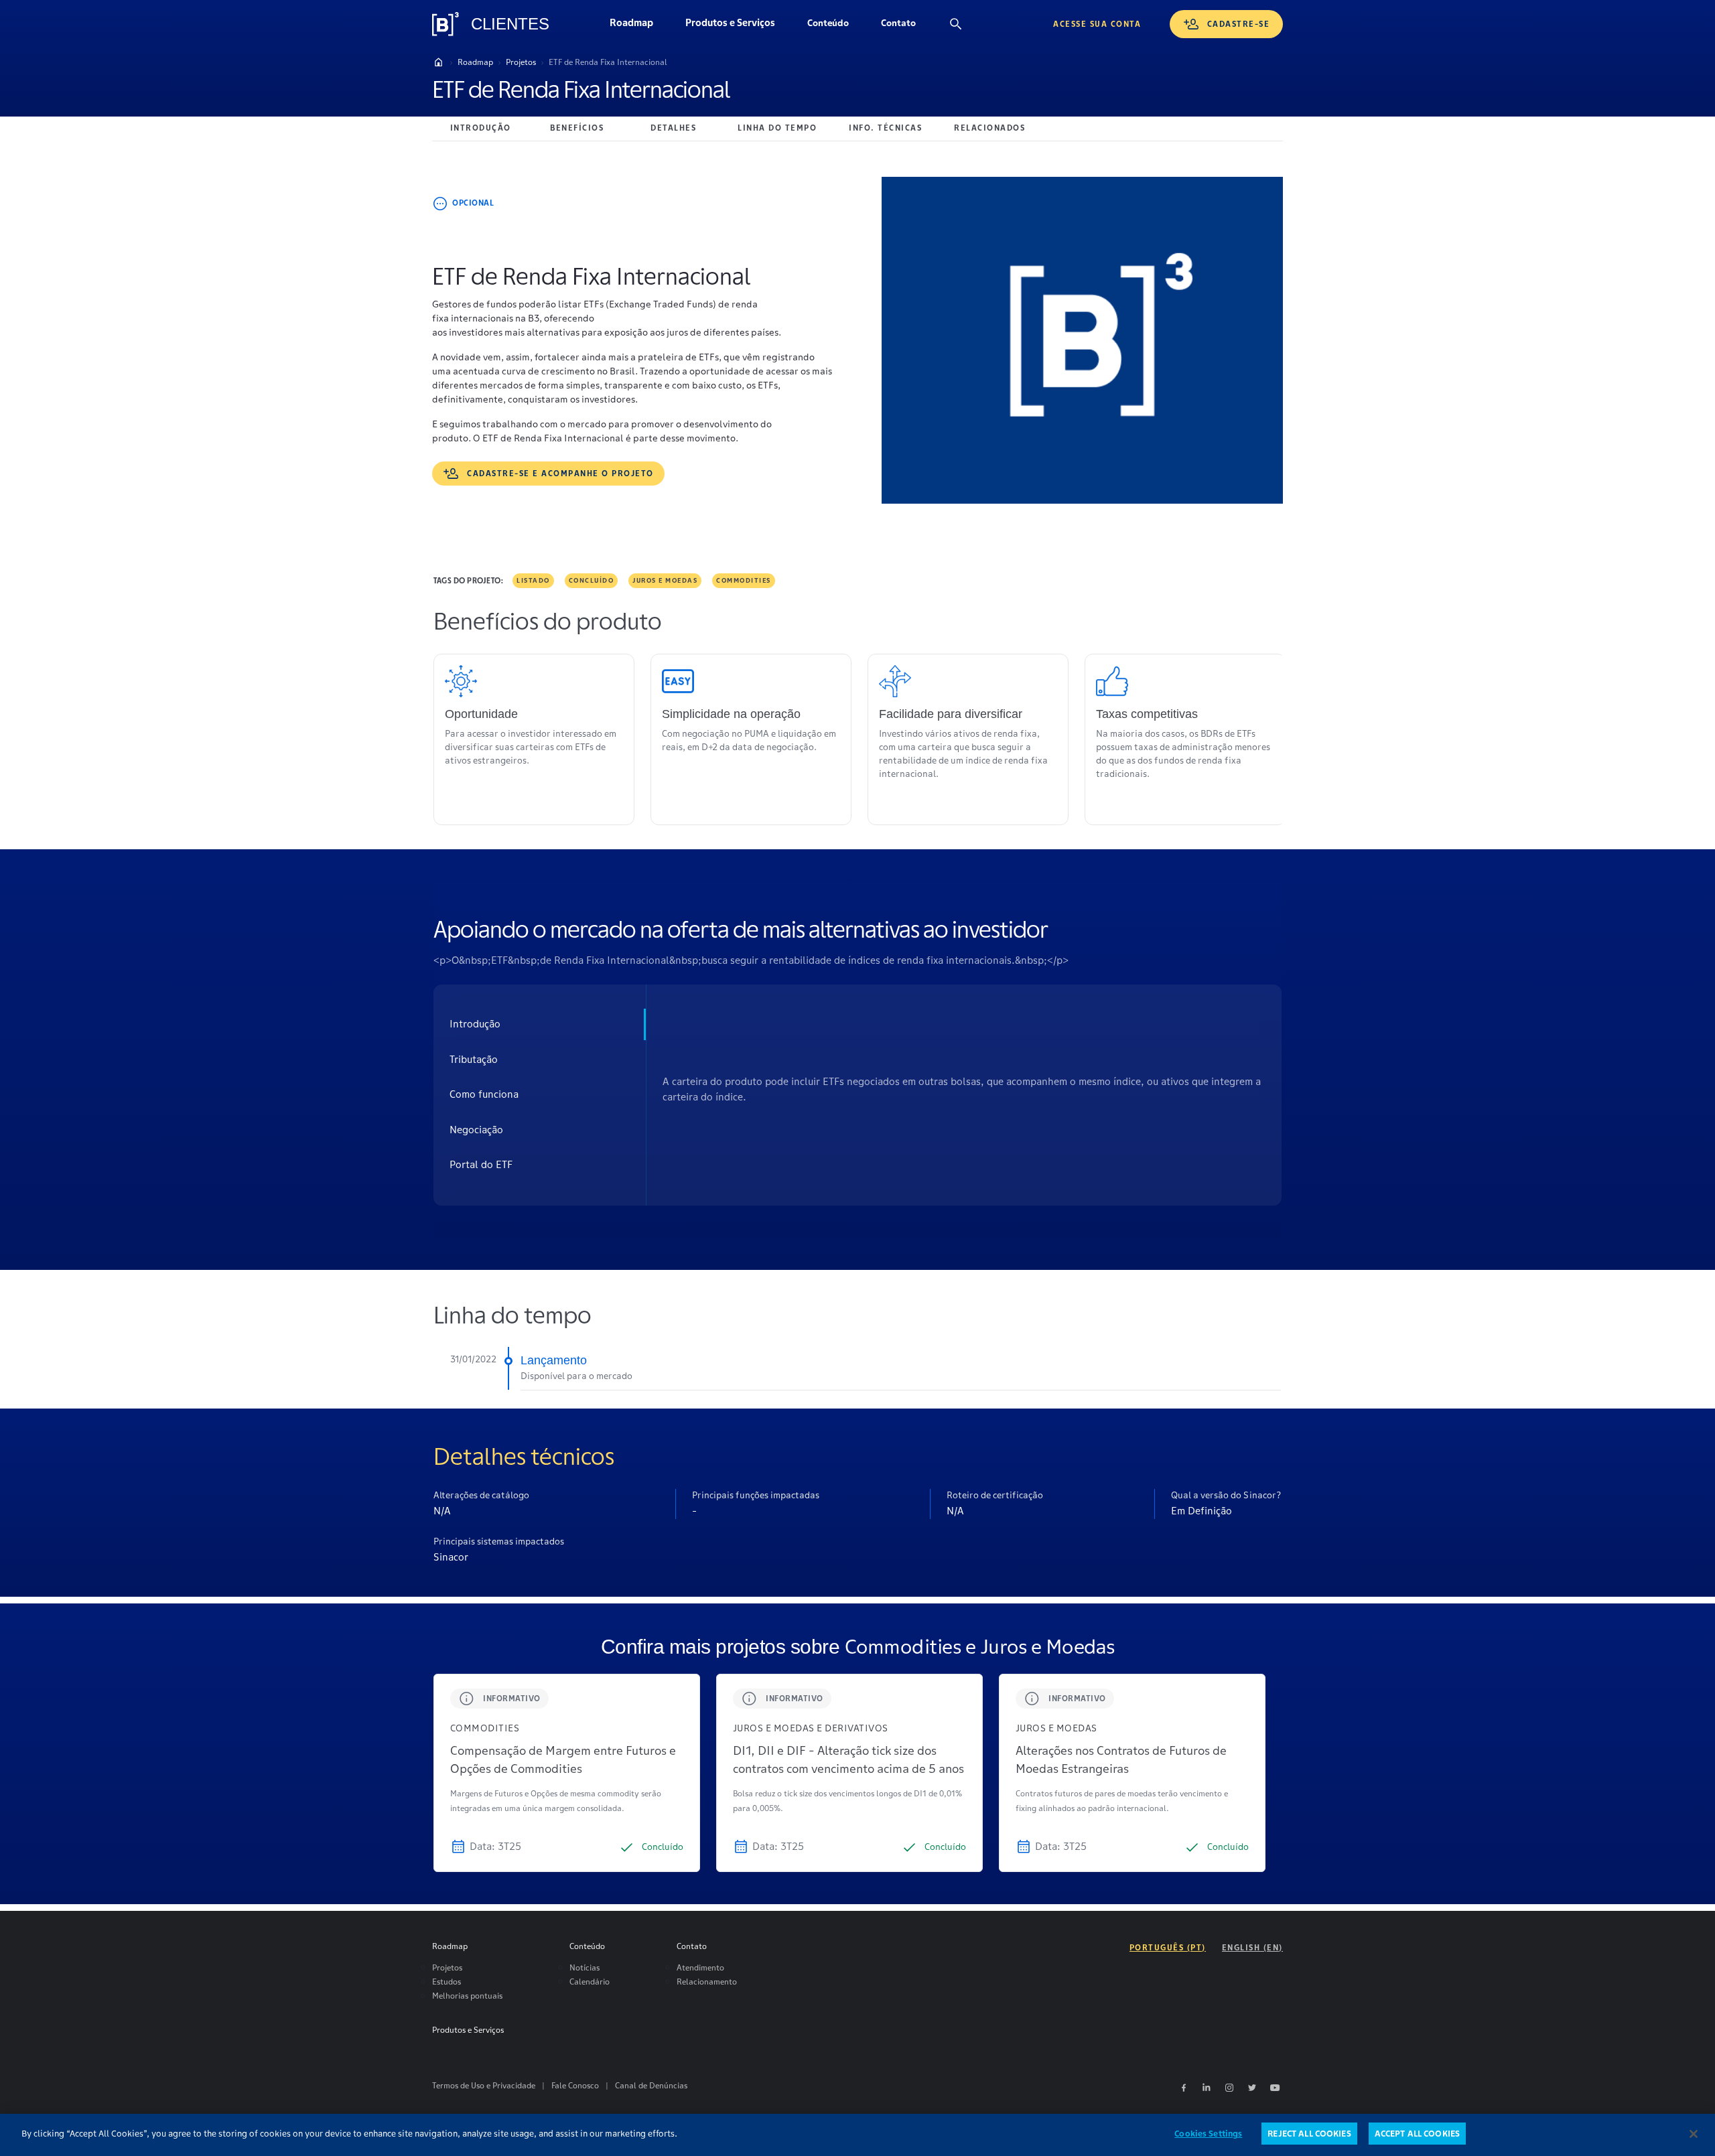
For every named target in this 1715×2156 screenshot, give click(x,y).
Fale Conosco (575, 2085)
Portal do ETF (481, 1164)
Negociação (476, 1130)
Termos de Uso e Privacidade (484, 2085)
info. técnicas (885, 128)
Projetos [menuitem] (447, 1967)
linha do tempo (777, 128)
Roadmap (639, 26)
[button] (828, 24)
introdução (481, 128)
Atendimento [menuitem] (700, 1967)
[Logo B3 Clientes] (445, 24)
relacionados (989, 128)
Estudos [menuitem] (447, 1982)
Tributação (474, 1059)
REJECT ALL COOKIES (1309, 2134)
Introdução (475, 1024)
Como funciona (484, 1094)
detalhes (673, 128)
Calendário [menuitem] (590, 1982)
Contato (906, 26)
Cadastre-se (1239, 24)
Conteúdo (836, 26)
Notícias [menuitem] (585, 1967)
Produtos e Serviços (738, 26)
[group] (567, 1773)
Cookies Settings (1208, 2134)
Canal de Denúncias (651, 2085)
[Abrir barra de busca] (956, 24)
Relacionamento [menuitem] (707, 1982)
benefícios (577, 128)
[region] (857, 2135)
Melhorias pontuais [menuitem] (467, 1996)
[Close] (1694, 2134)
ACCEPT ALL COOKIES (1417, 2134)
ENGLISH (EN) (1252, 1947)
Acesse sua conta (1097, 24)
